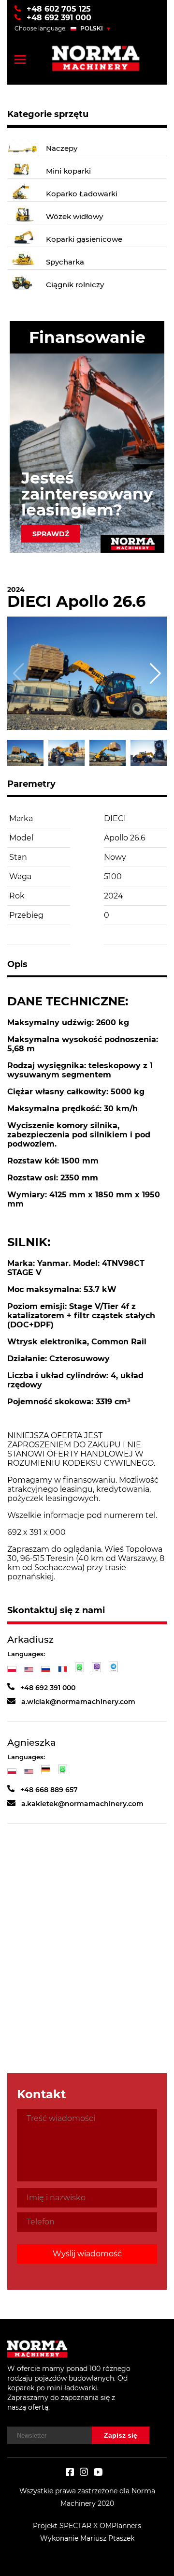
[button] (155, 674)
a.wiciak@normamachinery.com (78, 1702)
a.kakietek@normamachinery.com (82, 1804)
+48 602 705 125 (59, 9)
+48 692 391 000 (58, 18)
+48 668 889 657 (49, 1790)
